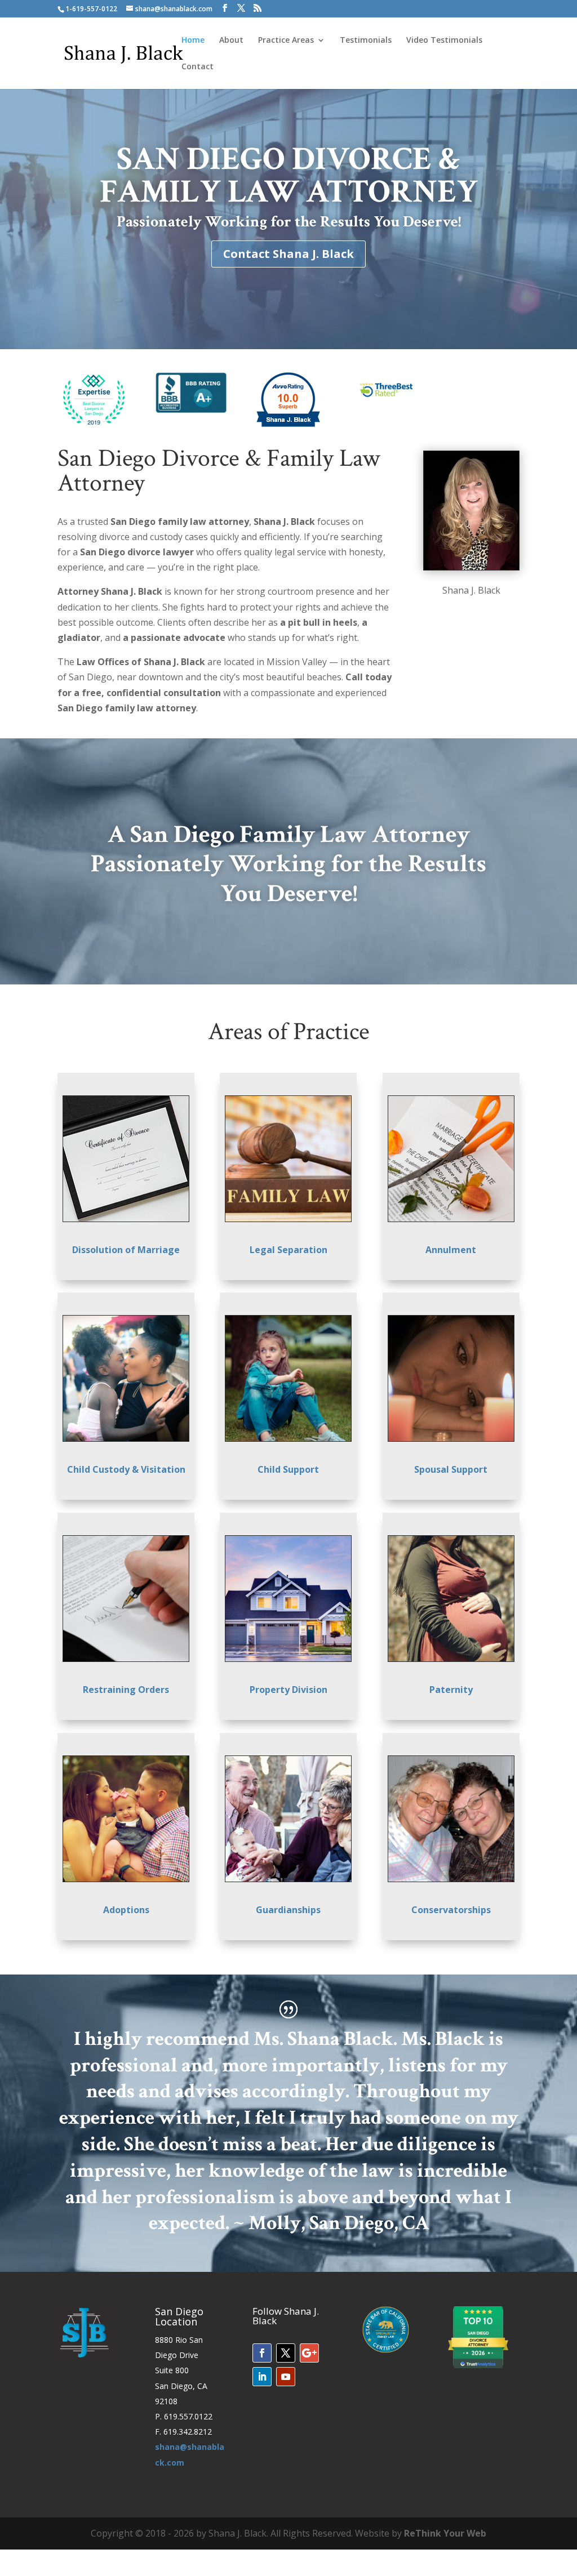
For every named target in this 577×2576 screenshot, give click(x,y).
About (231, 41)
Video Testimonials (444, 41)
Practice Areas (286, 41)
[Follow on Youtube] (286, 2377)
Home (193, 41)
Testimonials (366, 41)
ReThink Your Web (445, 2533)
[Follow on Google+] (309, 2353)
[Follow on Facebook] (262, 2353)
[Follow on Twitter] (286, 2353)
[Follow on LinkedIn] (262, 2377)
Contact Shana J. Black (288, 254)
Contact (197, 67)
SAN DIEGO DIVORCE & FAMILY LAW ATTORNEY (289, 175)
